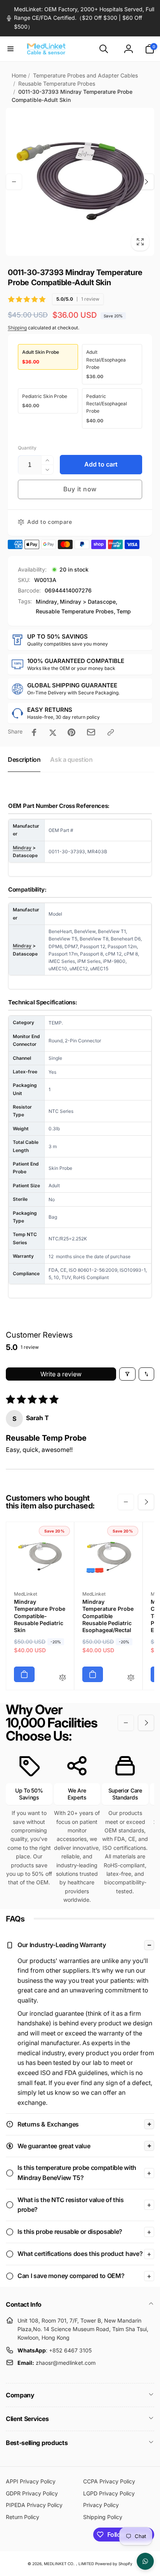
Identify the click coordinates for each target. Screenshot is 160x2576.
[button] (10, 49)
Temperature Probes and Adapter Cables (85, 75)
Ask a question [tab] (71, 759)
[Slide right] (146, 182)
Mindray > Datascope (88, 602)
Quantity (27, 448)
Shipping (17, 328)
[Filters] (127, 1374)
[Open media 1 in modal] (80, 182)
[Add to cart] (24, 1674)
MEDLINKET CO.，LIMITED (69, 2564)
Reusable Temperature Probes (57, 84)
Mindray (46, 602)
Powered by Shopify (114, 2564)
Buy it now (80, 489)
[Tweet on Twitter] (53, 732)
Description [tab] (24, 759)
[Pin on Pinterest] (71, 732)
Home (19, 75)
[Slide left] (14, 182)
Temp (124, 611)
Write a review (61, 1374)
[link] (80, 18)
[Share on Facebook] (34, 732)
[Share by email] (91, 732)
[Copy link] (111, 732)
